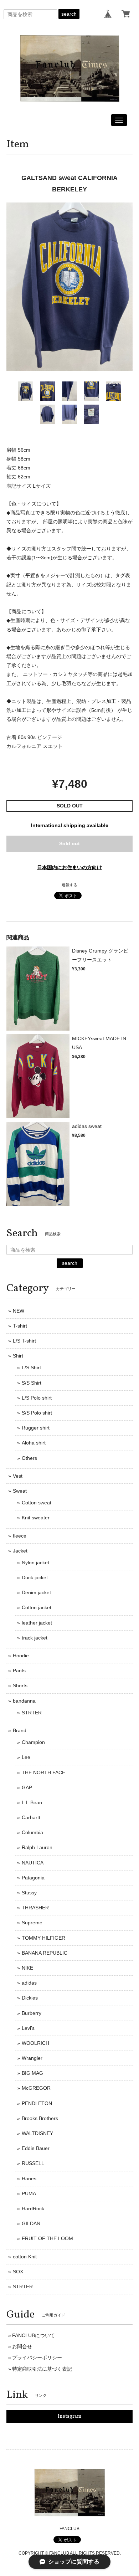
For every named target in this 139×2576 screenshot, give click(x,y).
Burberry (32, 2013)
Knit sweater (36, 1518)
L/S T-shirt (24, 1341)
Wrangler (32, 2058)
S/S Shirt (32, 1383)
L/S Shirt (31, 1367)
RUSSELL (33, 2163)
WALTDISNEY (37, 2133)
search (69, 14)
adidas (29, 1983)
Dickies (30, 1998)
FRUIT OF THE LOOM (47, 2238)
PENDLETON (37, 2103)
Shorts (20, 1685)
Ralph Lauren (37, 1847)
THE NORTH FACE (43, 1772)
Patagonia (33, 1878)
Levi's (28, 2028)
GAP (27, 1787)
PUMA (29, 2193)
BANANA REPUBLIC (45, 1953)
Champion (33, 1742)
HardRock (33, 2208)
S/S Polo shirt (37, 1413)
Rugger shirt (36, 1428)
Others (29, 1458)
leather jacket (37, 1623)
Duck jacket (35, 1577)
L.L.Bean (32, 1802)
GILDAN (31, 2223)
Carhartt (31, 1817)
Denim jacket (36, 1592)
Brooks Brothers (40, 2118)
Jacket (20, 1551)
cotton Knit (25, 2257)
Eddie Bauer (36, 2148)
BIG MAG (32, 2073)
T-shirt (20, 1326)
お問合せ (22, 2346)
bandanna (24, 1701)
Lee (26, 1757)
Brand (20, 1730)
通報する (69, 885)
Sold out (69, 843)
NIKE (27, 1968)
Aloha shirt (34, 1443)
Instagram (70, 2416)
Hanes (29, 2179)
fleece (20, 1536)
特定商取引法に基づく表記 (42, 2369)
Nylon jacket (35, 1562)
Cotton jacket (37, 1607)
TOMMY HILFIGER (43, 1938)
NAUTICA (33, 1863)
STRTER (32, 1713)
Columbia (32, 1832)
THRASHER (35, 1908)
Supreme (32, 1923)
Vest (18, 1476)
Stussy (29, 1893)
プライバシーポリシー (37, 2357)
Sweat (20, 1491)
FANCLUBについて (34, 2335)
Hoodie (21, 1656)
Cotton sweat (37, 1503)
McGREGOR (36, 2088)
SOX (18, 2272)
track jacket (35, 1638)
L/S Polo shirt (37, 1398)
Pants (19, 1671)
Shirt (18, 1356)
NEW (19, 1311)
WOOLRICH (35, 2043)
